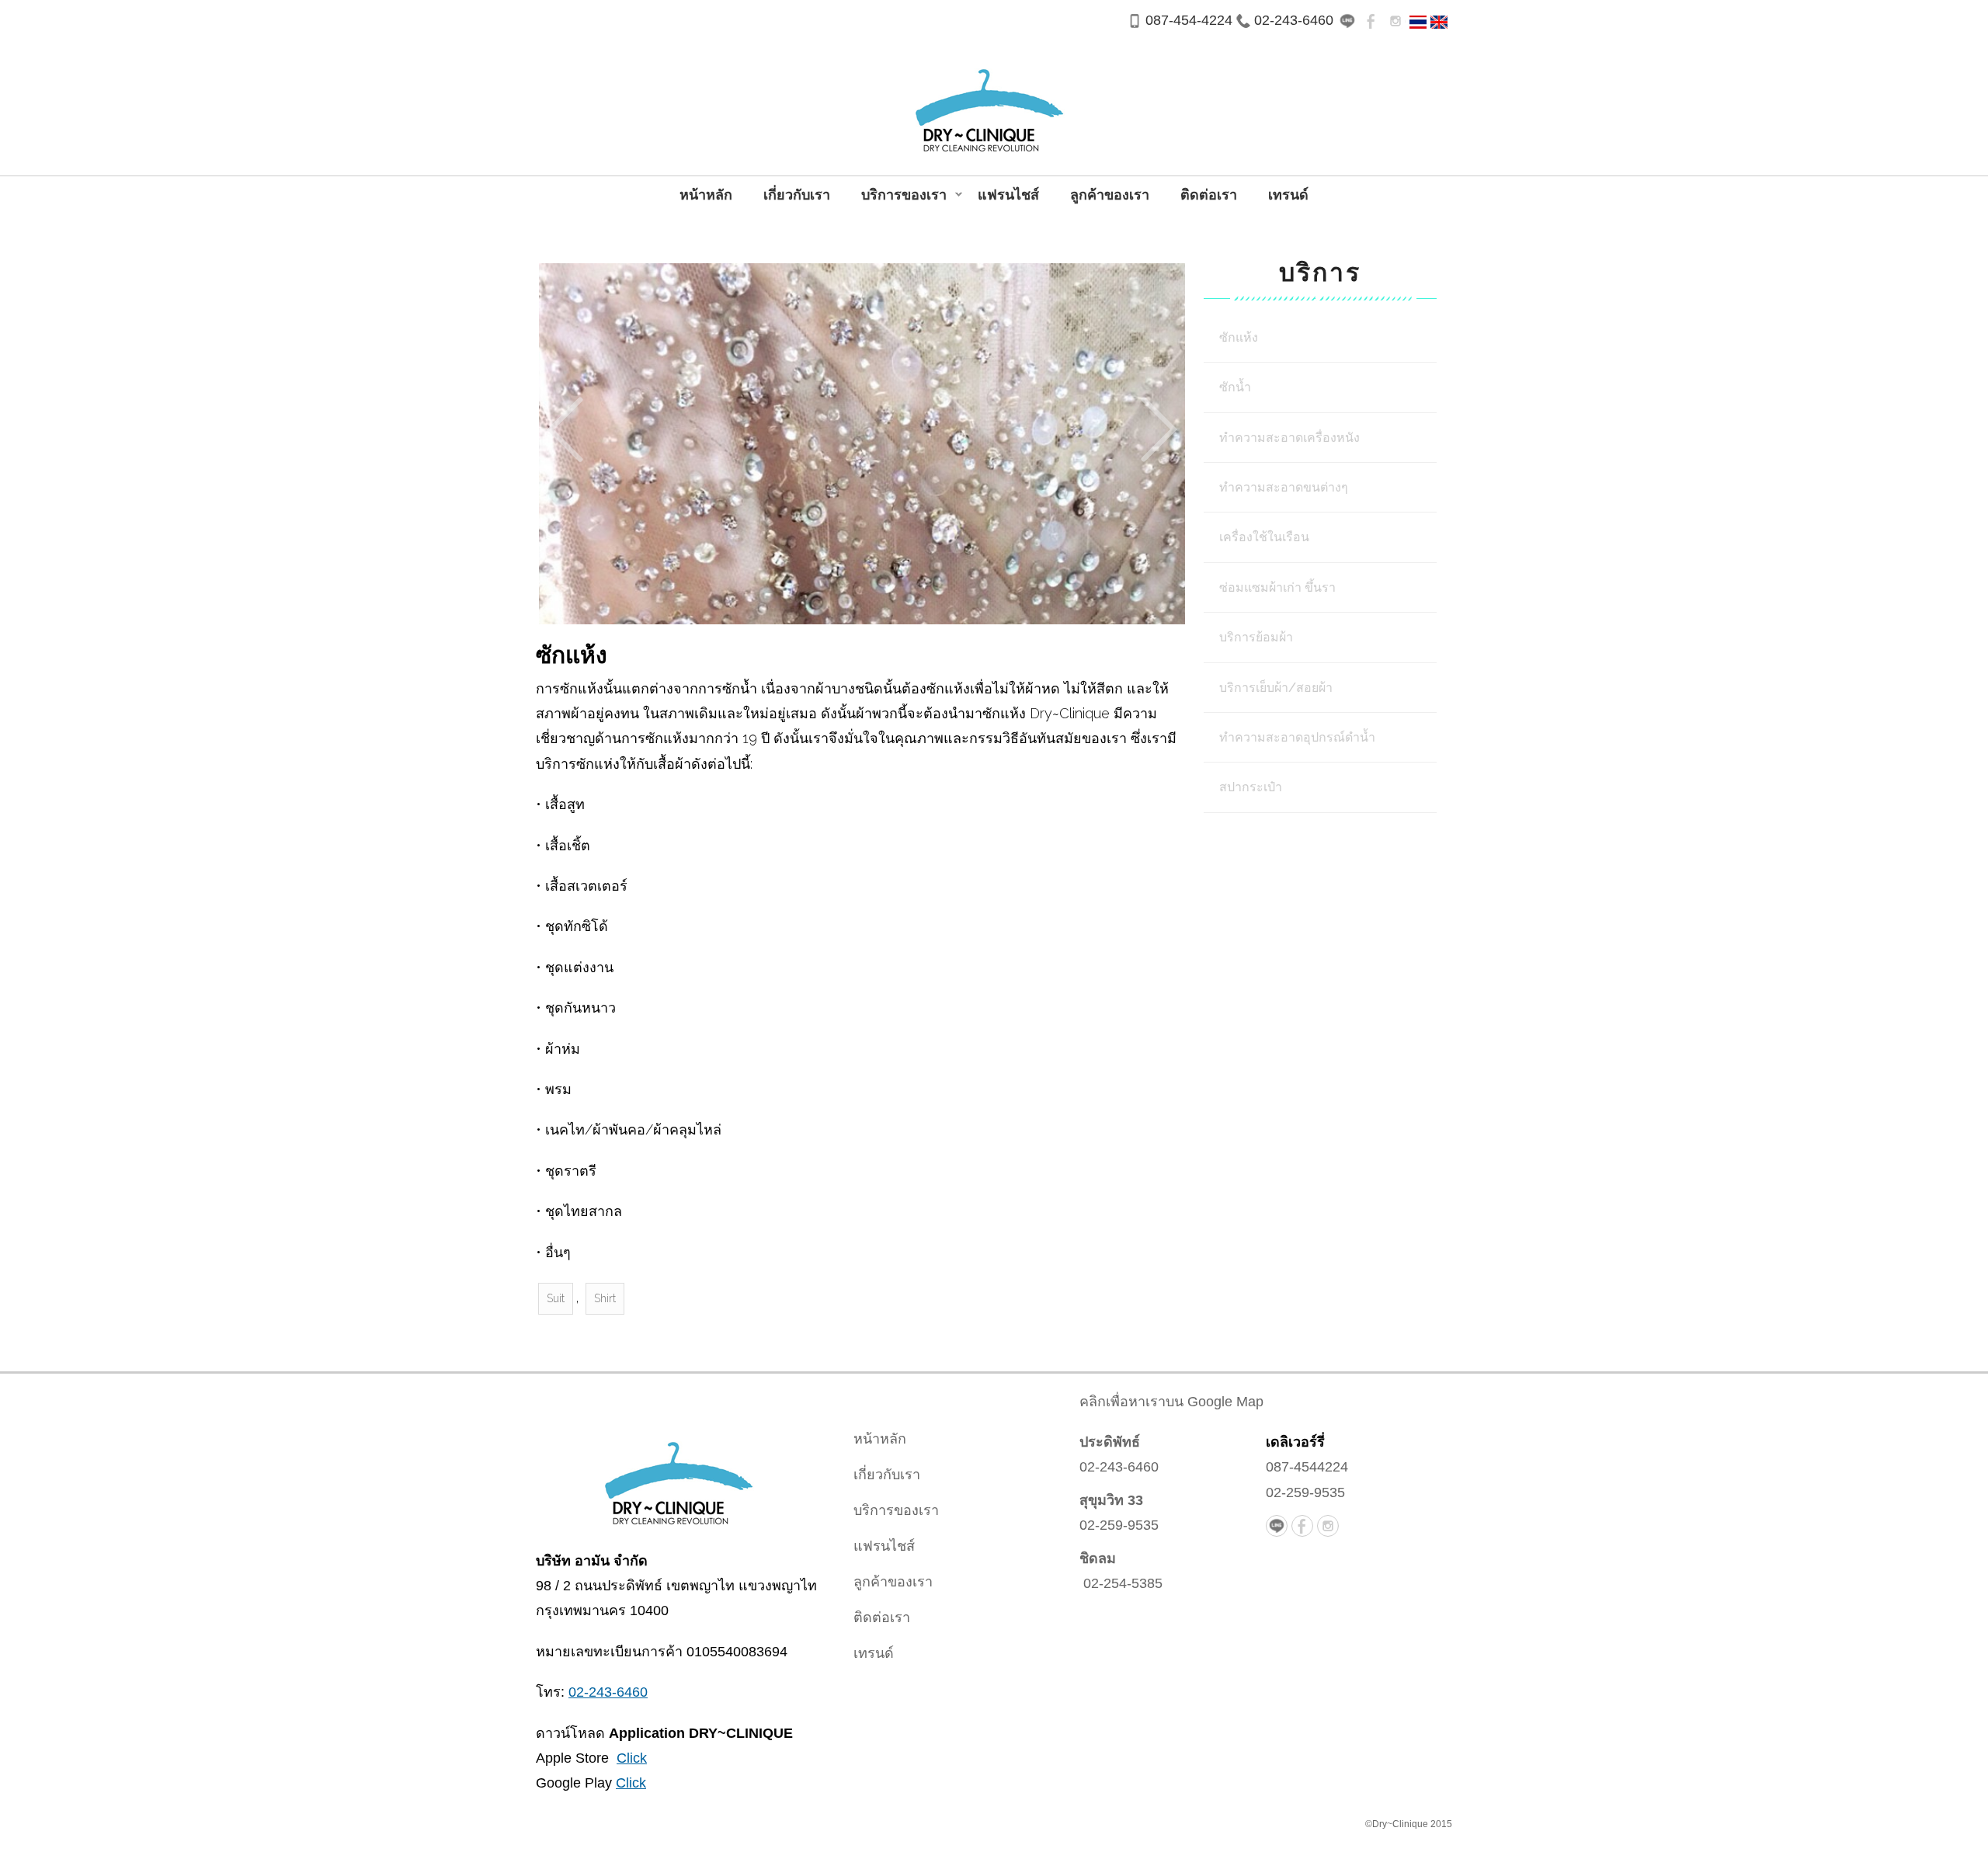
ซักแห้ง (1239, 337)
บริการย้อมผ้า (1256, 637)
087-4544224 (1307, 1467)
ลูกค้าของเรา (1110, 195)
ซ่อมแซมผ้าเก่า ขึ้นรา (1277, 587)
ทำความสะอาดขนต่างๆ (1284, 487)
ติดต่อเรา (1209, 195)
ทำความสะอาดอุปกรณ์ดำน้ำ (1297, 737)
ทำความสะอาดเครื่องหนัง (1289, 438)
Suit (556, 1298)
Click (632, 1758)
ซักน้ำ (1235, 387)
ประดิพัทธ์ (1110, 1442)
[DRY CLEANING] (1439, 21)
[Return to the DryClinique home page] (676, 1477)
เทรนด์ (1288, 195)
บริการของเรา (896, 196)
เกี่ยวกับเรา (797, 195)
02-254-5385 (1123, 1583)
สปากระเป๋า (1251, 787)
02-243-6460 (1294, 20)
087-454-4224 (1189, 20)
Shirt (605, 1298)
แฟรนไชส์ (1008, 195)
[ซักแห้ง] (1418, 21)
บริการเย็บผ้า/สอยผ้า (1276, 688)
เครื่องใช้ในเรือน (1264, 537)
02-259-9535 (1119, 1525)
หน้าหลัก (706, 195)
